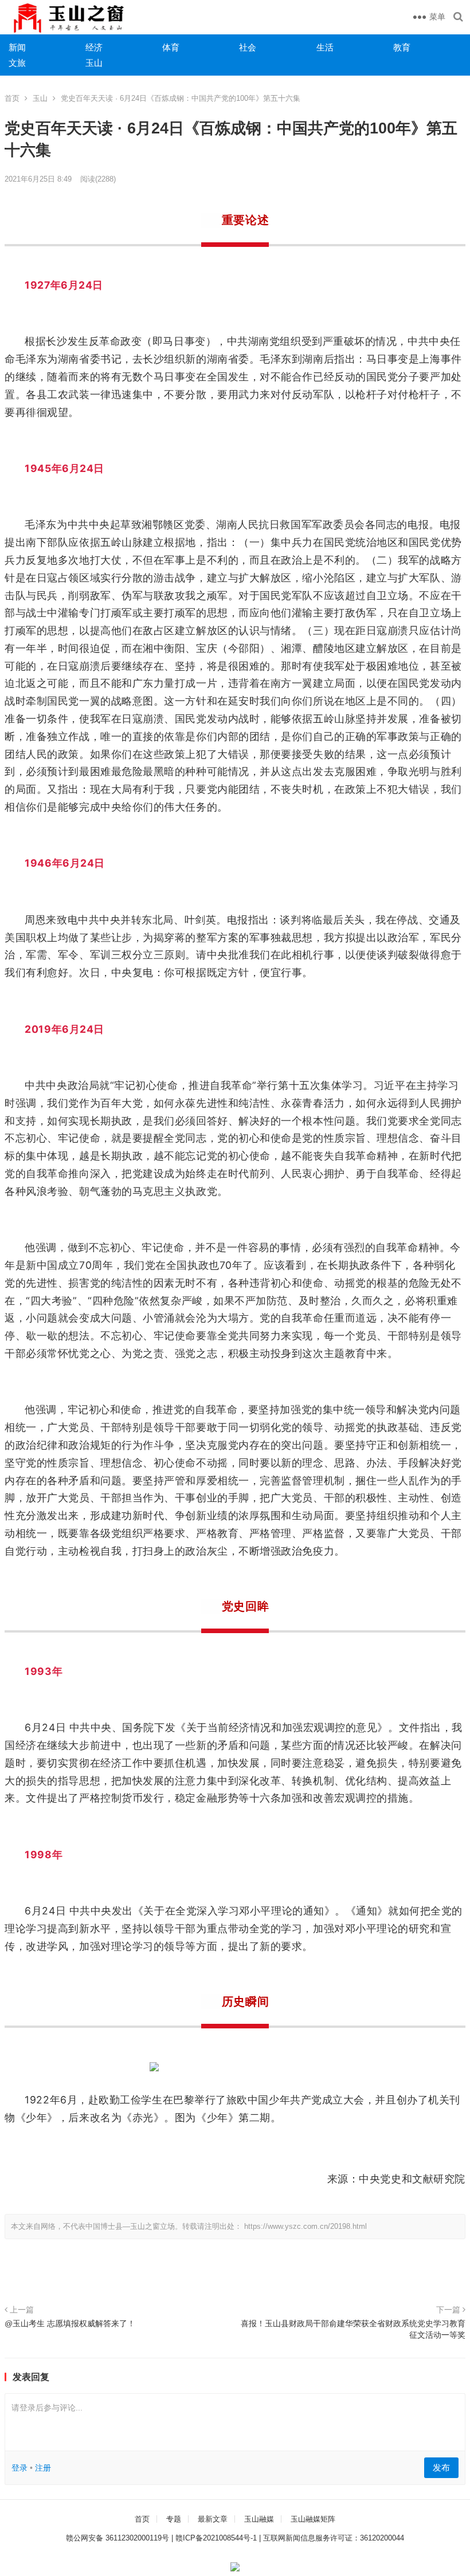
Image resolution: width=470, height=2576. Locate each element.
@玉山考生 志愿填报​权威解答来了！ (70, 2323)
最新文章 (213, 2519)
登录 (19, 2468)
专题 (174, 2519)
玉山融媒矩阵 (313, 2519)
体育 (171, 47)
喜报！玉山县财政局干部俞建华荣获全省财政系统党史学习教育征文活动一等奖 (353, 2329)
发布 (441, 2467)
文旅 (17, 63)
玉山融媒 (259, 2519)
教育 (402, 47)
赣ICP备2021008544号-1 (216, 2538)
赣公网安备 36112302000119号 (117, 2538)
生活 (325, 47)
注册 (43, 2468)
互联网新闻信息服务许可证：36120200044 (334, 2538)
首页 (12, 98)
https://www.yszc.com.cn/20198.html (305, 2226)
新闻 (17, 47)
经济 (94, 47)
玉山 (94, 63)
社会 (248, 47)
